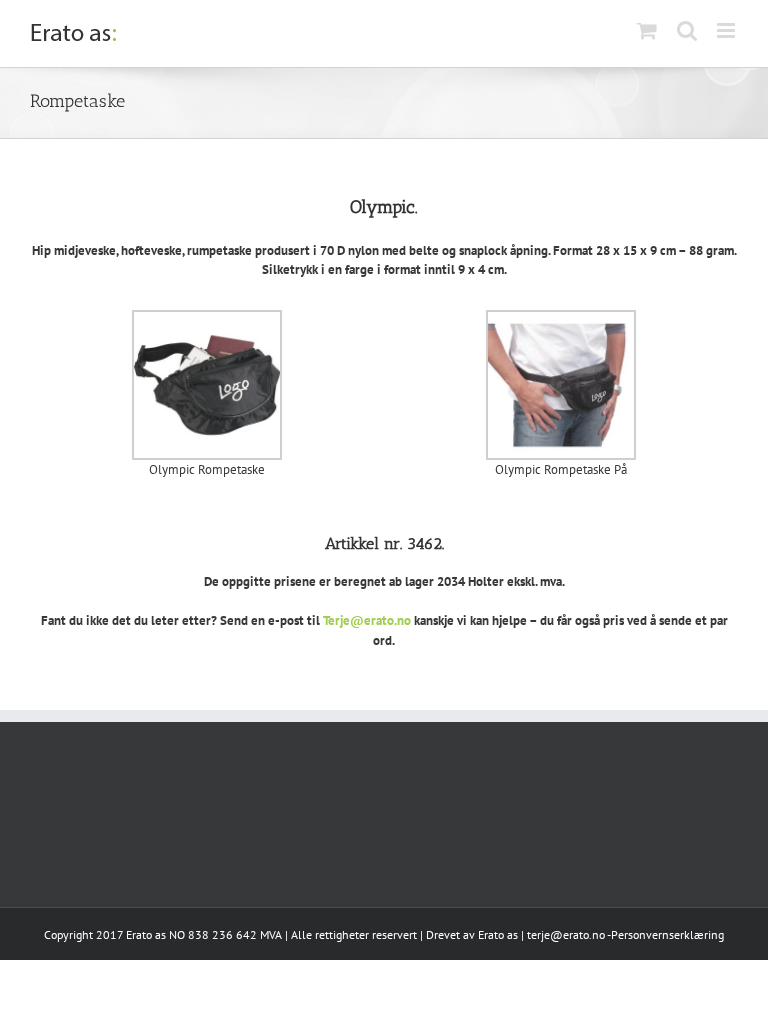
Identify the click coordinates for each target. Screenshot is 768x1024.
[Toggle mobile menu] (727, 30)
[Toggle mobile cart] (647, 30)
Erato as (498, 934)
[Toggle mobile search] (687, 30)
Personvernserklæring (667, 934)
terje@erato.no (566, 934)
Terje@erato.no (367, 620)
